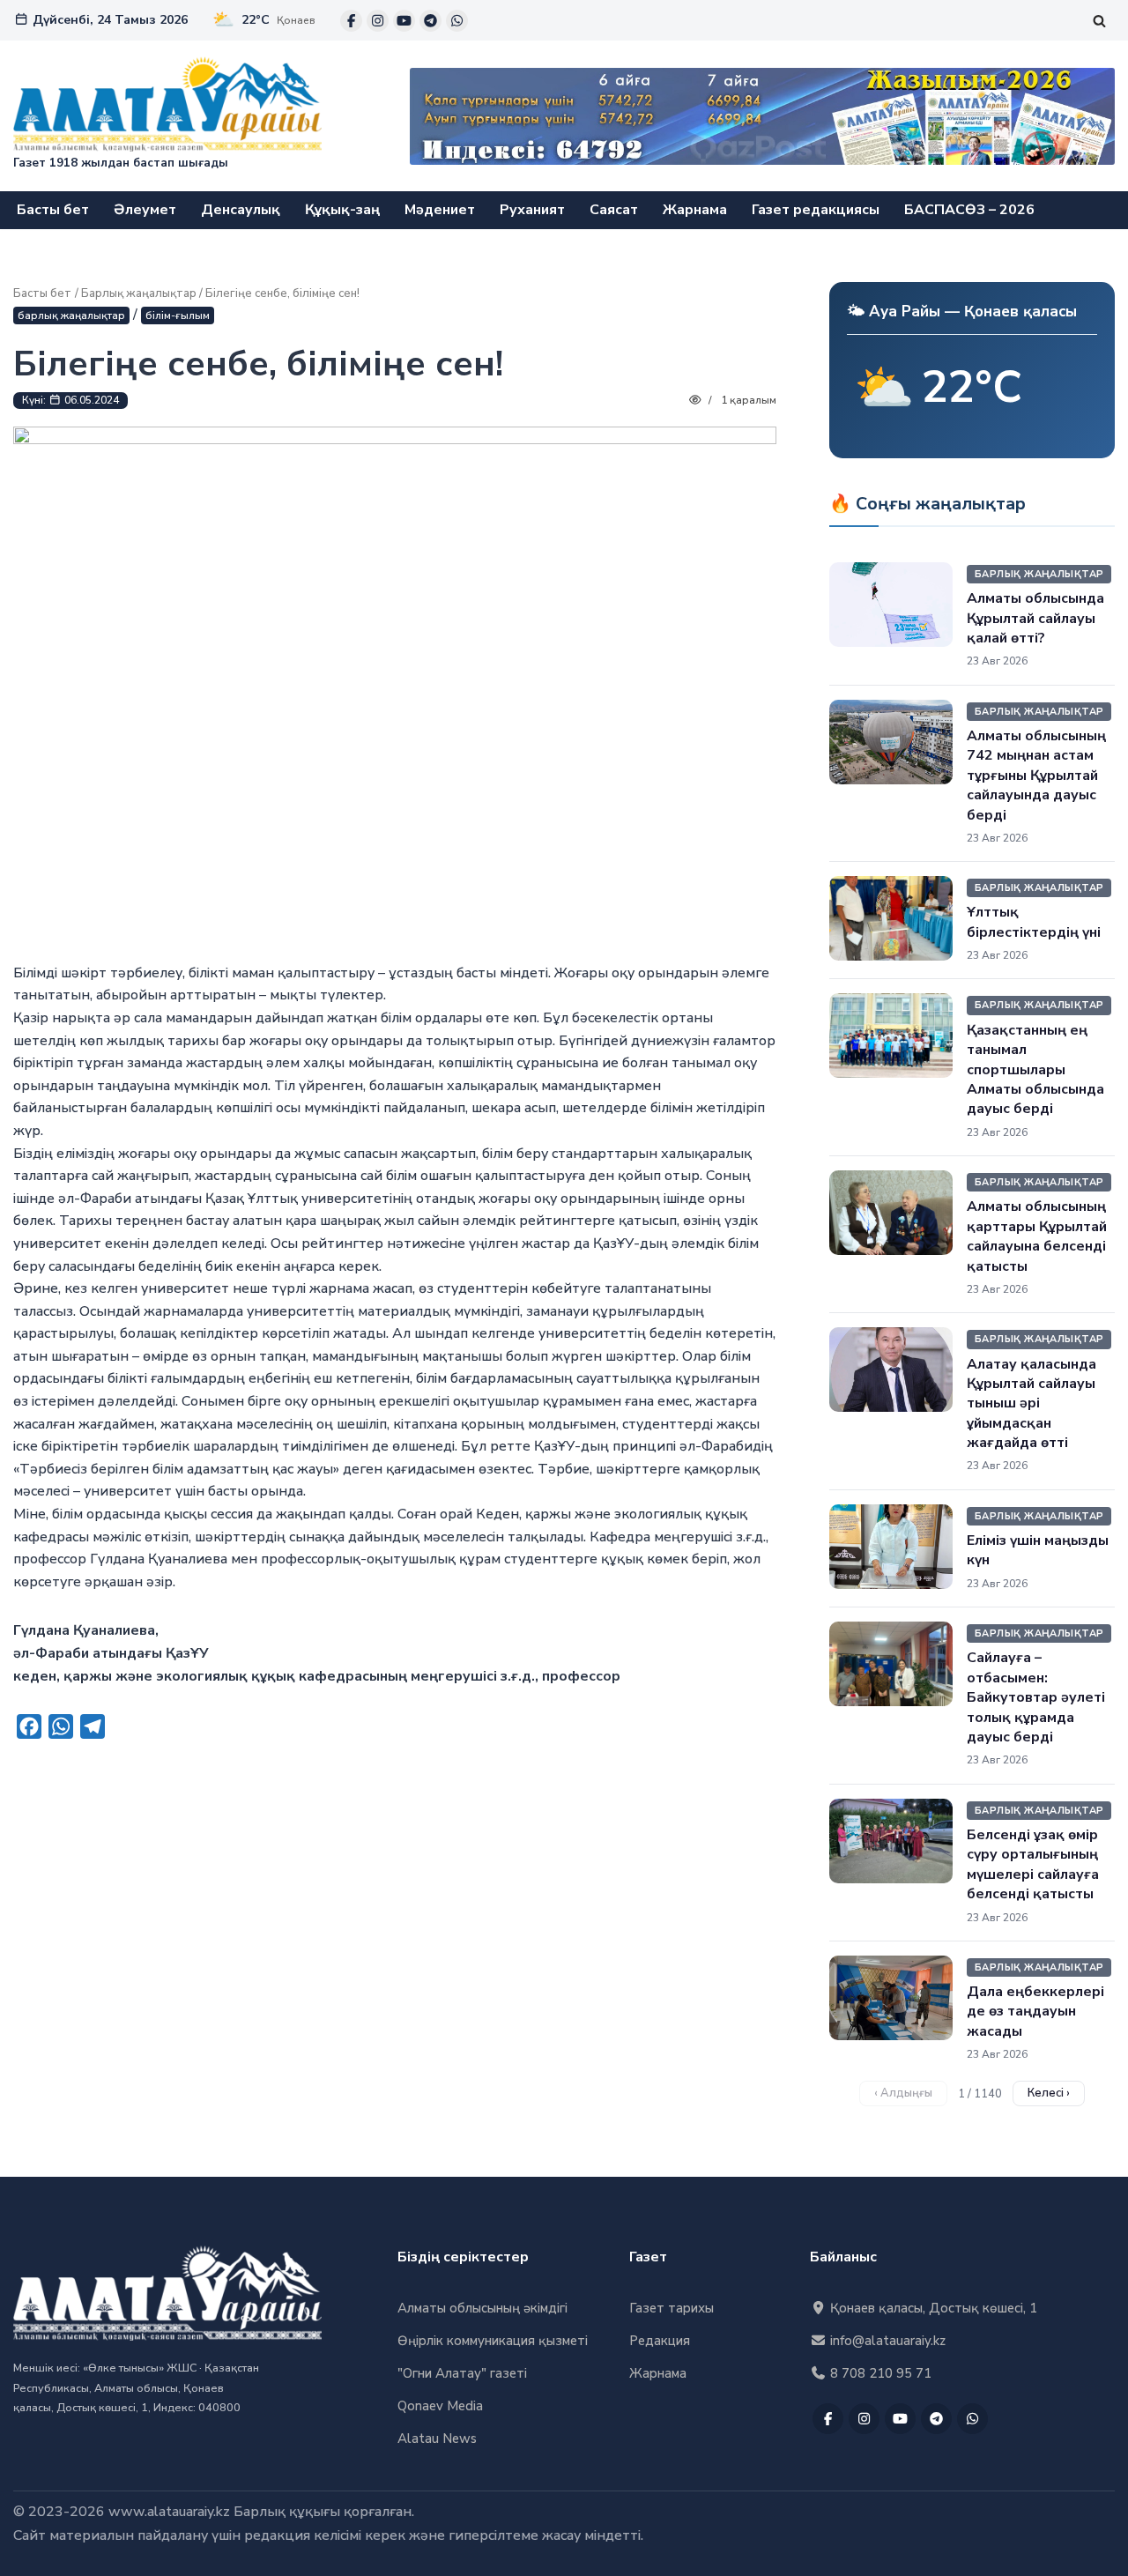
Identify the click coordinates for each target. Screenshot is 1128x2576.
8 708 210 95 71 (879, 2373)
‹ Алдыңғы (903, 2093)
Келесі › (1049, 2093)
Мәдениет (440, 210)
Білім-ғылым (178, 316)
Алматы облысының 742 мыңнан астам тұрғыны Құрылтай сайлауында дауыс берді (1036, 776)
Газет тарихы (672, 2308)
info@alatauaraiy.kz (886, 2341)
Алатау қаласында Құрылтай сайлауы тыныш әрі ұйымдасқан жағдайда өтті (1032, 1404)
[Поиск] (1099, 21)
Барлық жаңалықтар (139, 293)
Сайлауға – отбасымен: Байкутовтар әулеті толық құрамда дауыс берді (1036, 1697)
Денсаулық (241, 210)
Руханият (532, 210)
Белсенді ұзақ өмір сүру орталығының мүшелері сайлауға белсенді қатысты (1033, 1864)
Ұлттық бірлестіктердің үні (1034, 922)
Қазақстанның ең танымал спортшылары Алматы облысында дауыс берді (1035, 1070)
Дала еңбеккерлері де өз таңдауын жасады (1035, 2012)
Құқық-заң (342, 210)
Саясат (614, 210)
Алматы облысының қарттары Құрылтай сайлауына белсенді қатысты (1037, 1236)
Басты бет (53, 210)
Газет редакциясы (816, 210)
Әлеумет (145, 210)
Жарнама (695, 210)
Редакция (660, 2341)
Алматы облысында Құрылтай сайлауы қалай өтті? (1035, 618)
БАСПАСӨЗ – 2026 (969, 210)
